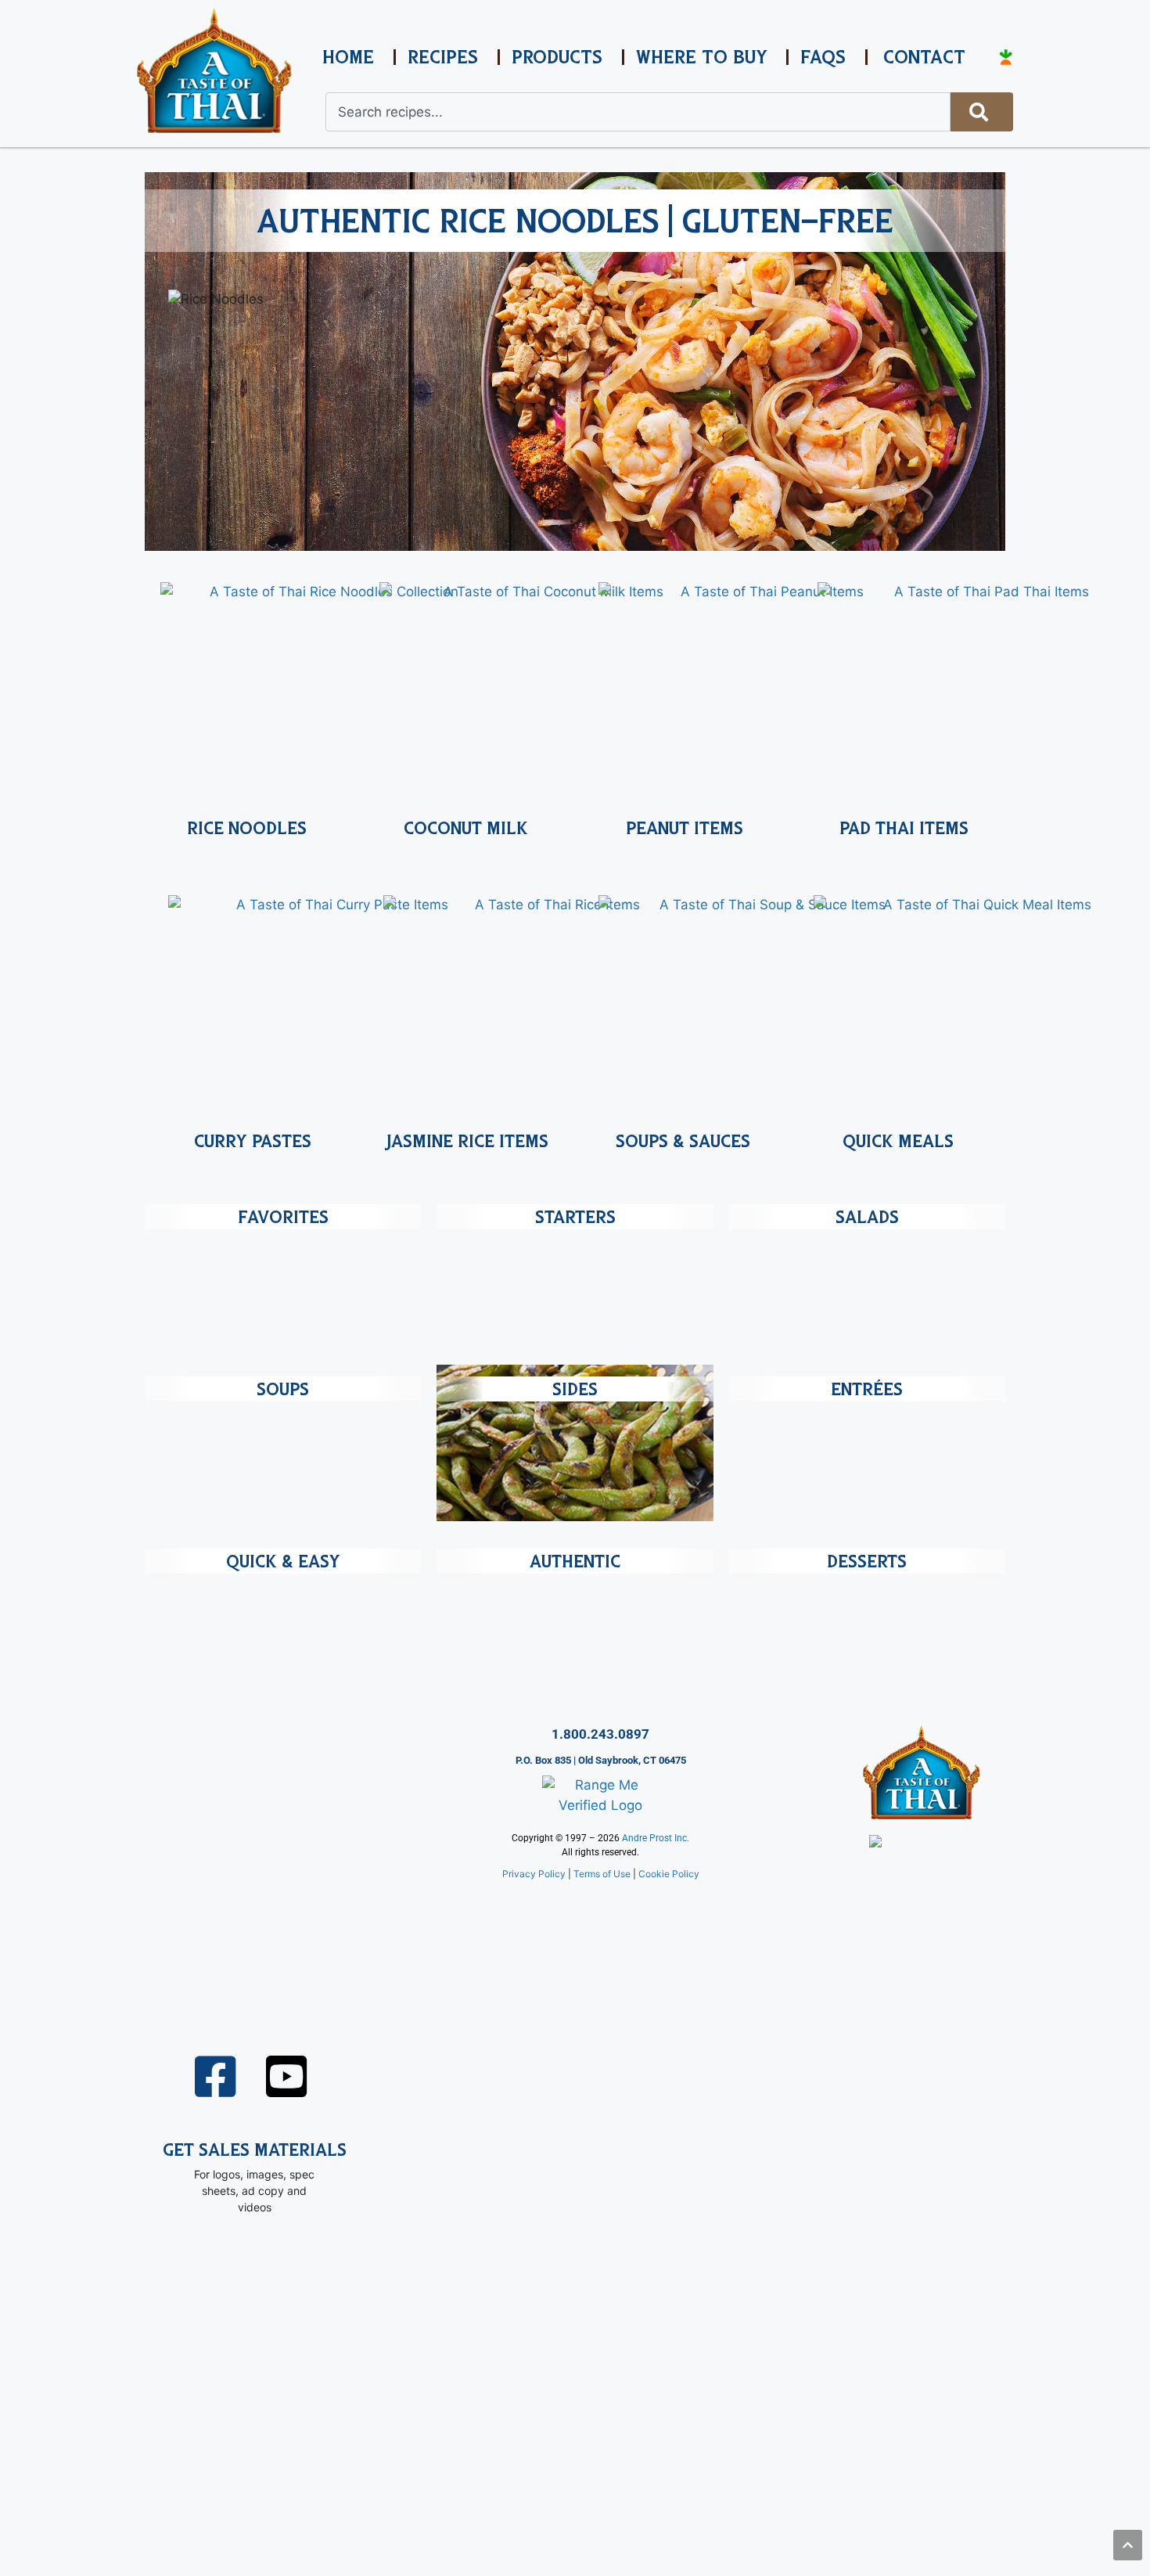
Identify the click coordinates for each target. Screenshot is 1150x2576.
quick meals (898, 1141)
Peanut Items (685, 828)
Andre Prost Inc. (656, 1838)
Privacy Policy (534, 1874)
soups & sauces (683, 1141)
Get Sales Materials (255, 2150)
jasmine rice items (468, 1141)
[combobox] (638, 112)
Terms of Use (602, 1874)
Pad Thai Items (904, 828)
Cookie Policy (669, 1874)
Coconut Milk (466, 828)
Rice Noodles (247, 828)
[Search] (982, 112)
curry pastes (253, 1141)
